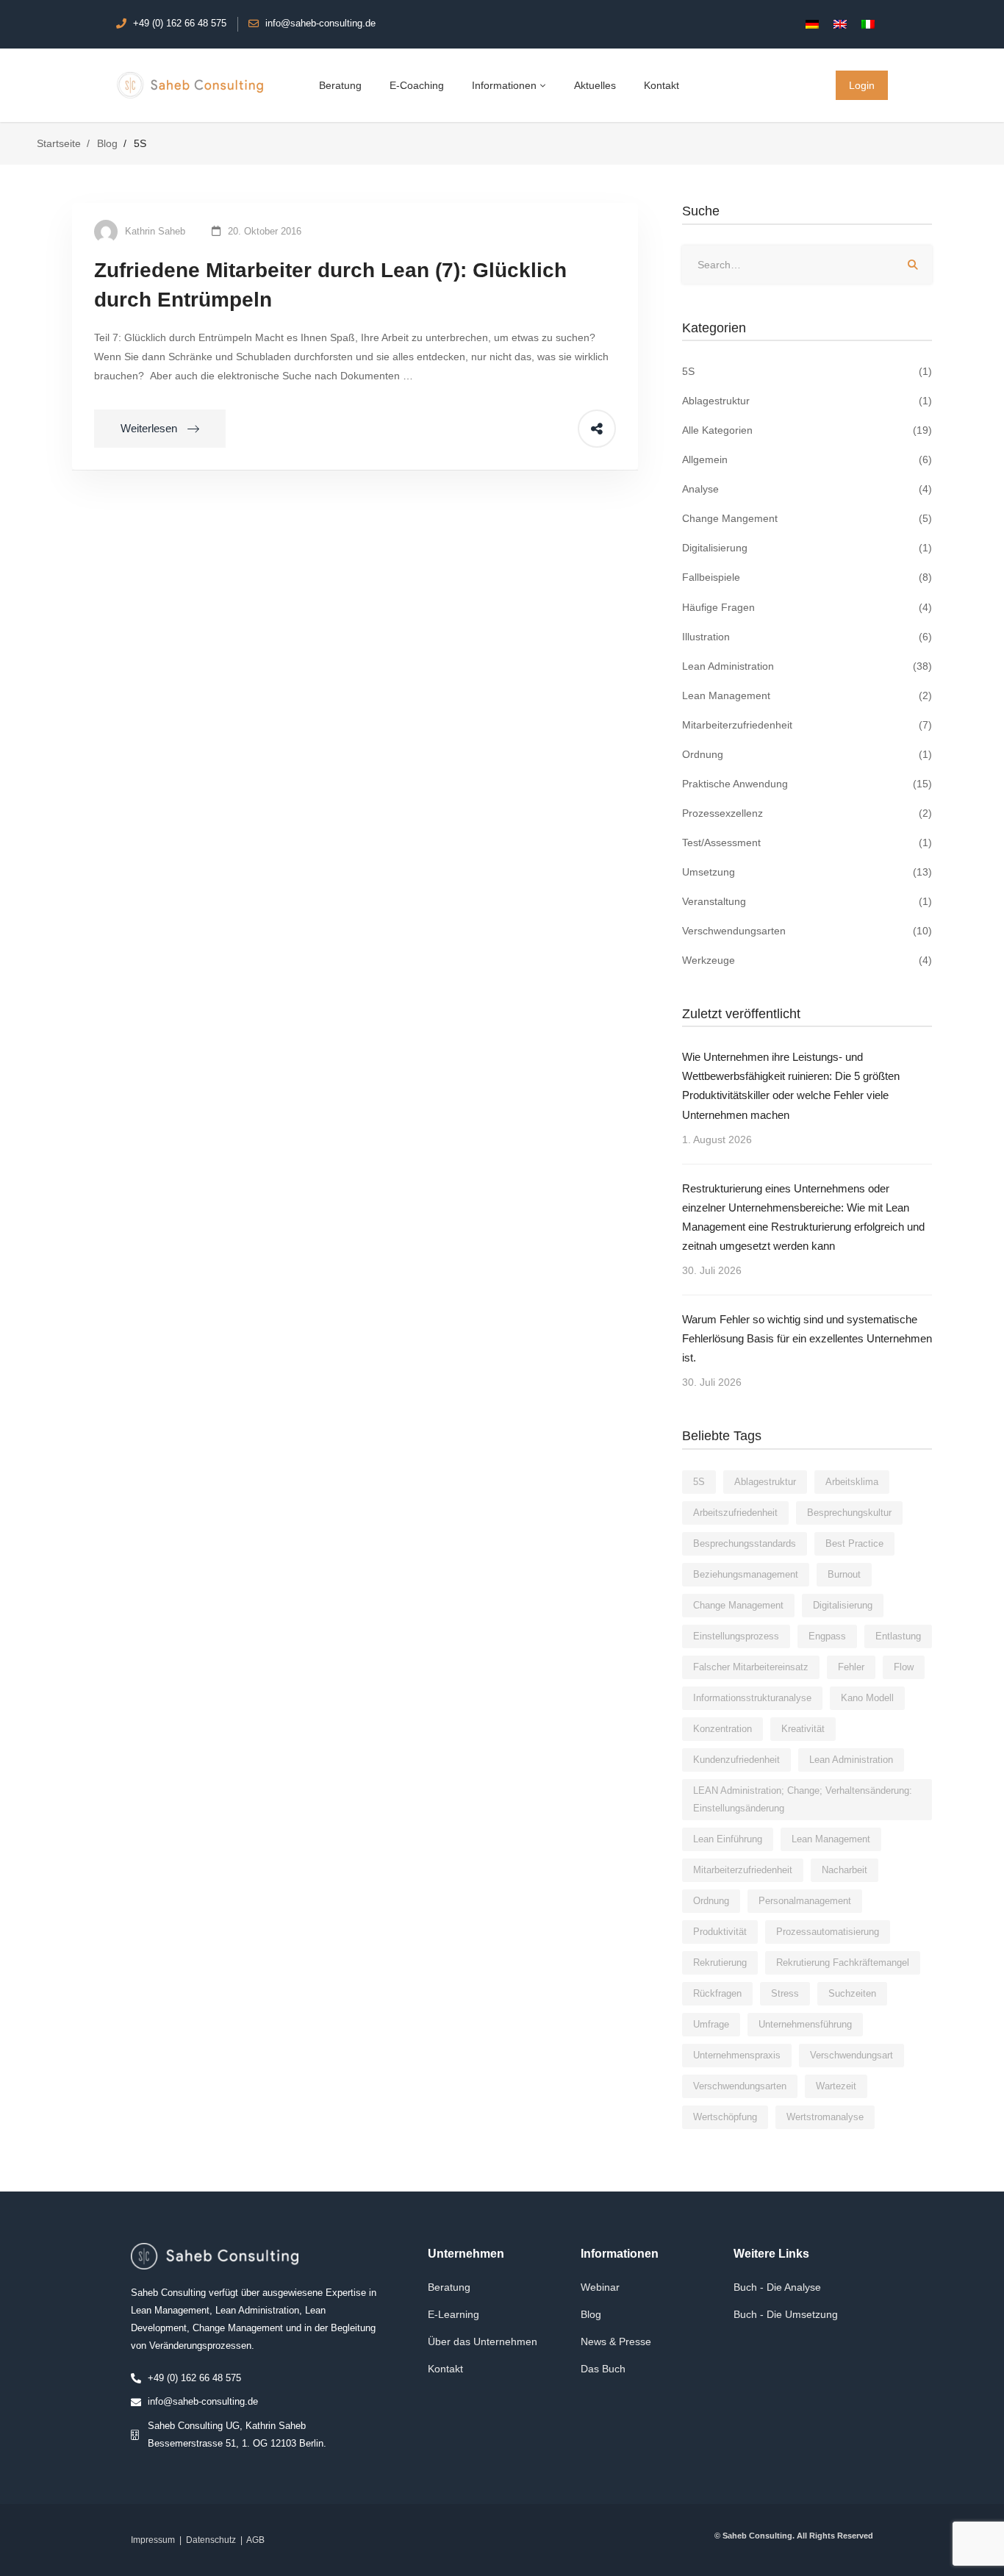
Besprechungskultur (849, 1513)
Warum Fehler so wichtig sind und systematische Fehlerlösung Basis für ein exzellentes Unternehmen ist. (807, 1338)
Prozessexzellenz (807, 813)
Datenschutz (211, 2540)
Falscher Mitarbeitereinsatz (751, 1667)
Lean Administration (807, 666)
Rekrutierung (720, 1963)
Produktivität (720, 1932)
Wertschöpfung (725, 2117)
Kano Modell (867, 1698)
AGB (255, 2540)
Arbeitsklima (852, 1482)
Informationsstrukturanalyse (752, 1698)
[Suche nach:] (807, 265)
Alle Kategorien (807, 430)
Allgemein (807, 459)
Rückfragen (717, 1993)
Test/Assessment (807, 842)
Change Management (738, 1605)
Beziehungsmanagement (746, 1574)
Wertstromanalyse (825, 2117)
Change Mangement (807, 518)
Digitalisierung (807, 548)
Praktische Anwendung (807, 784)
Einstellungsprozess (736, 1636)
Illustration (807, 637)
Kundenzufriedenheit (736, 1760)
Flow (904, 1667)
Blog (107, 143)
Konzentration (722, 1729)
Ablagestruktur (807, 401)
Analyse (807, 489)
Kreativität (803, 1729)
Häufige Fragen (807, 607)
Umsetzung (807, 872)
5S (807, 371)
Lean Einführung (728, 1839)
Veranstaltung (807, 901)
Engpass (827, 1636)
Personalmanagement (805, 1901)
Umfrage (711, 2024)
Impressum (153, 2540)
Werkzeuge (807, 960)
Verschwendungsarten (807, 931)
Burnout (844, 1574)
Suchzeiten (852, 1993)
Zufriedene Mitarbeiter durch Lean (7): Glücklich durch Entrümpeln (330, 285)
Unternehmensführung (805, 2024)
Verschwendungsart (851, 2055)
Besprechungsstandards (745, 1543)
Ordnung (807, 754)
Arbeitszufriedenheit (735, 1513)
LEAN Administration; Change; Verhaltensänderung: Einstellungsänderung (803, 1799)
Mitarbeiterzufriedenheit (807, 725)
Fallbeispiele (807, 577)
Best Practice (854, 1543)
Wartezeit (836, 2086)
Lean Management (807, 695)
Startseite (59, 143)
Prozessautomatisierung (828, 1932)
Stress (785, 1993)
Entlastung (898, 1636)
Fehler (851, 1667)
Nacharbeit (845, 1870)
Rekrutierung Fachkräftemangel (843, 1963)
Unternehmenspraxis (737, 2055)
